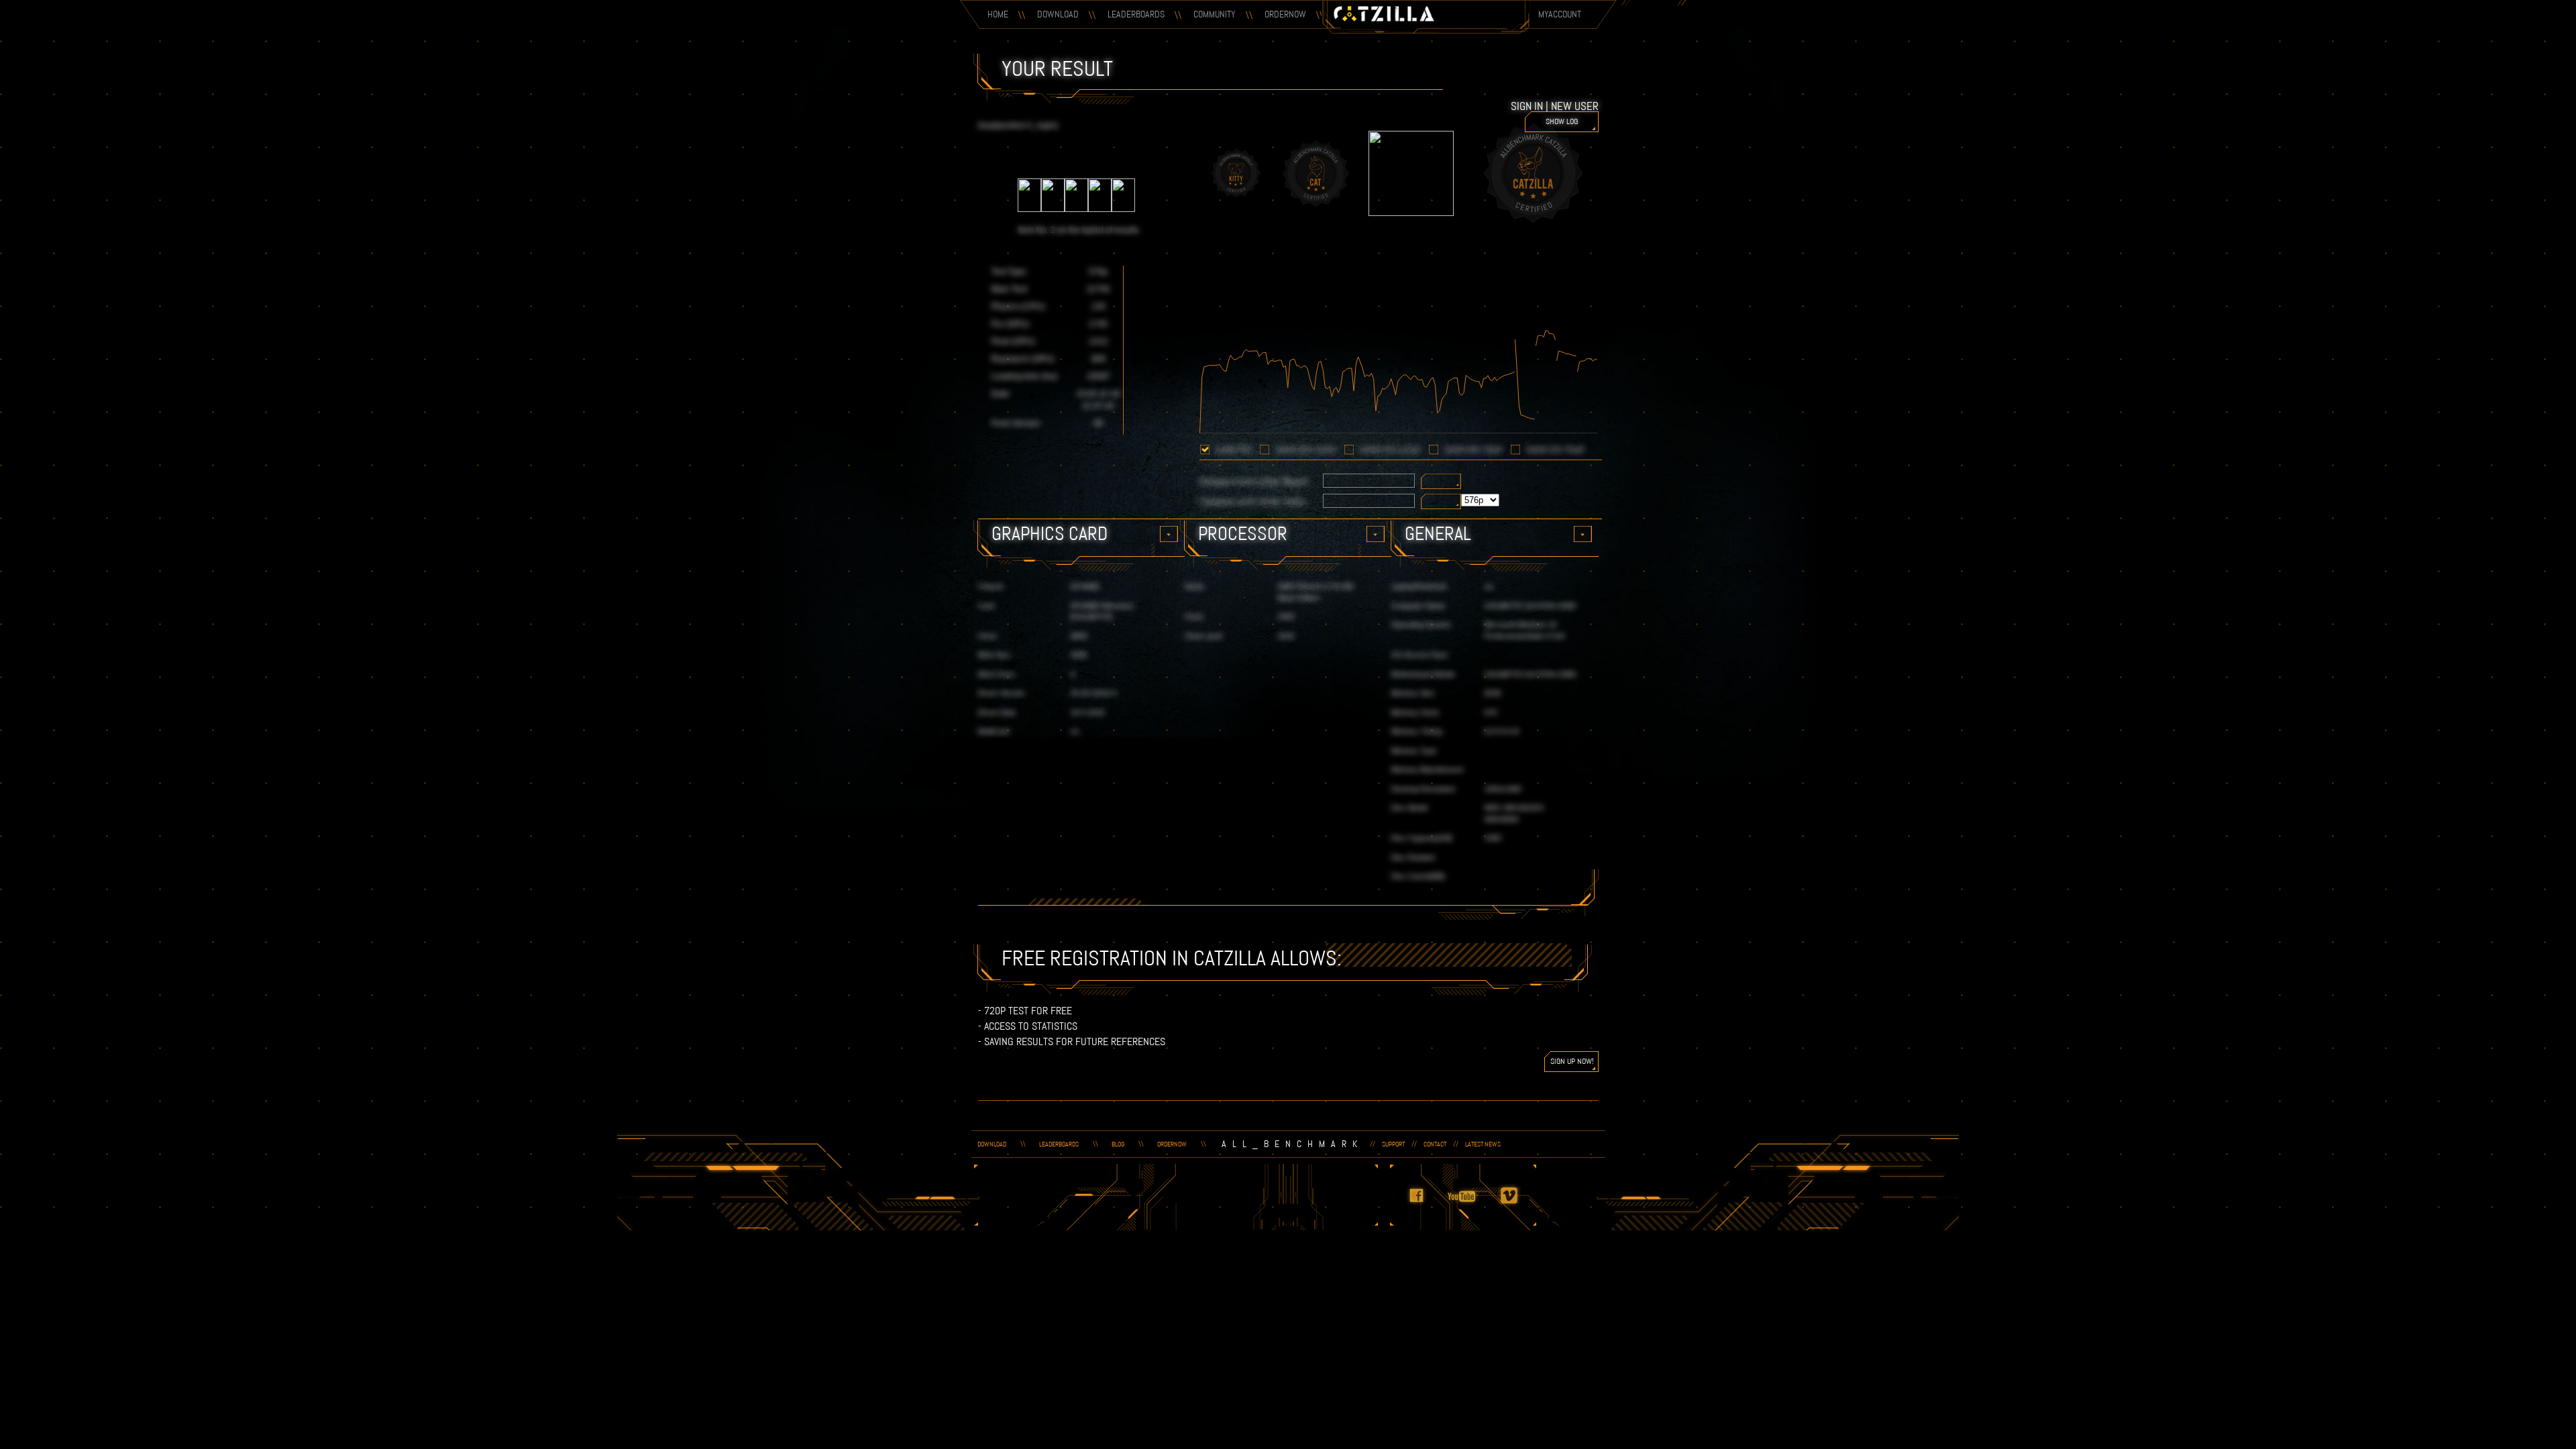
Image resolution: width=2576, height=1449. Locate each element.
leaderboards (1059, 1144)
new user (1575, 106)
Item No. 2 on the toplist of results (1078, 230)
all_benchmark (1292, 1144)
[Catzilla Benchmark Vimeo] (1517, 1204)
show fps (1234, 450)
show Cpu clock (1390, 450)
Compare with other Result (1254, 481)
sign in (1527, 106)
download (992, 1144)
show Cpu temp (1555, 450)
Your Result (1057, 68)
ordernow (1172, 1144)
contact (1435, 1144)
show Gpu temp (1473, 450)
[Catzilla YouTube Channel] (1470, 1204)
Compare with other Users (1253, 501)
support (1393, 1144)
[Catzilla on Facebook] (1424, 1204)
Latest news (1483, 1144)
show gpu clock (1306, 450)
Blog (1118, 1144)
